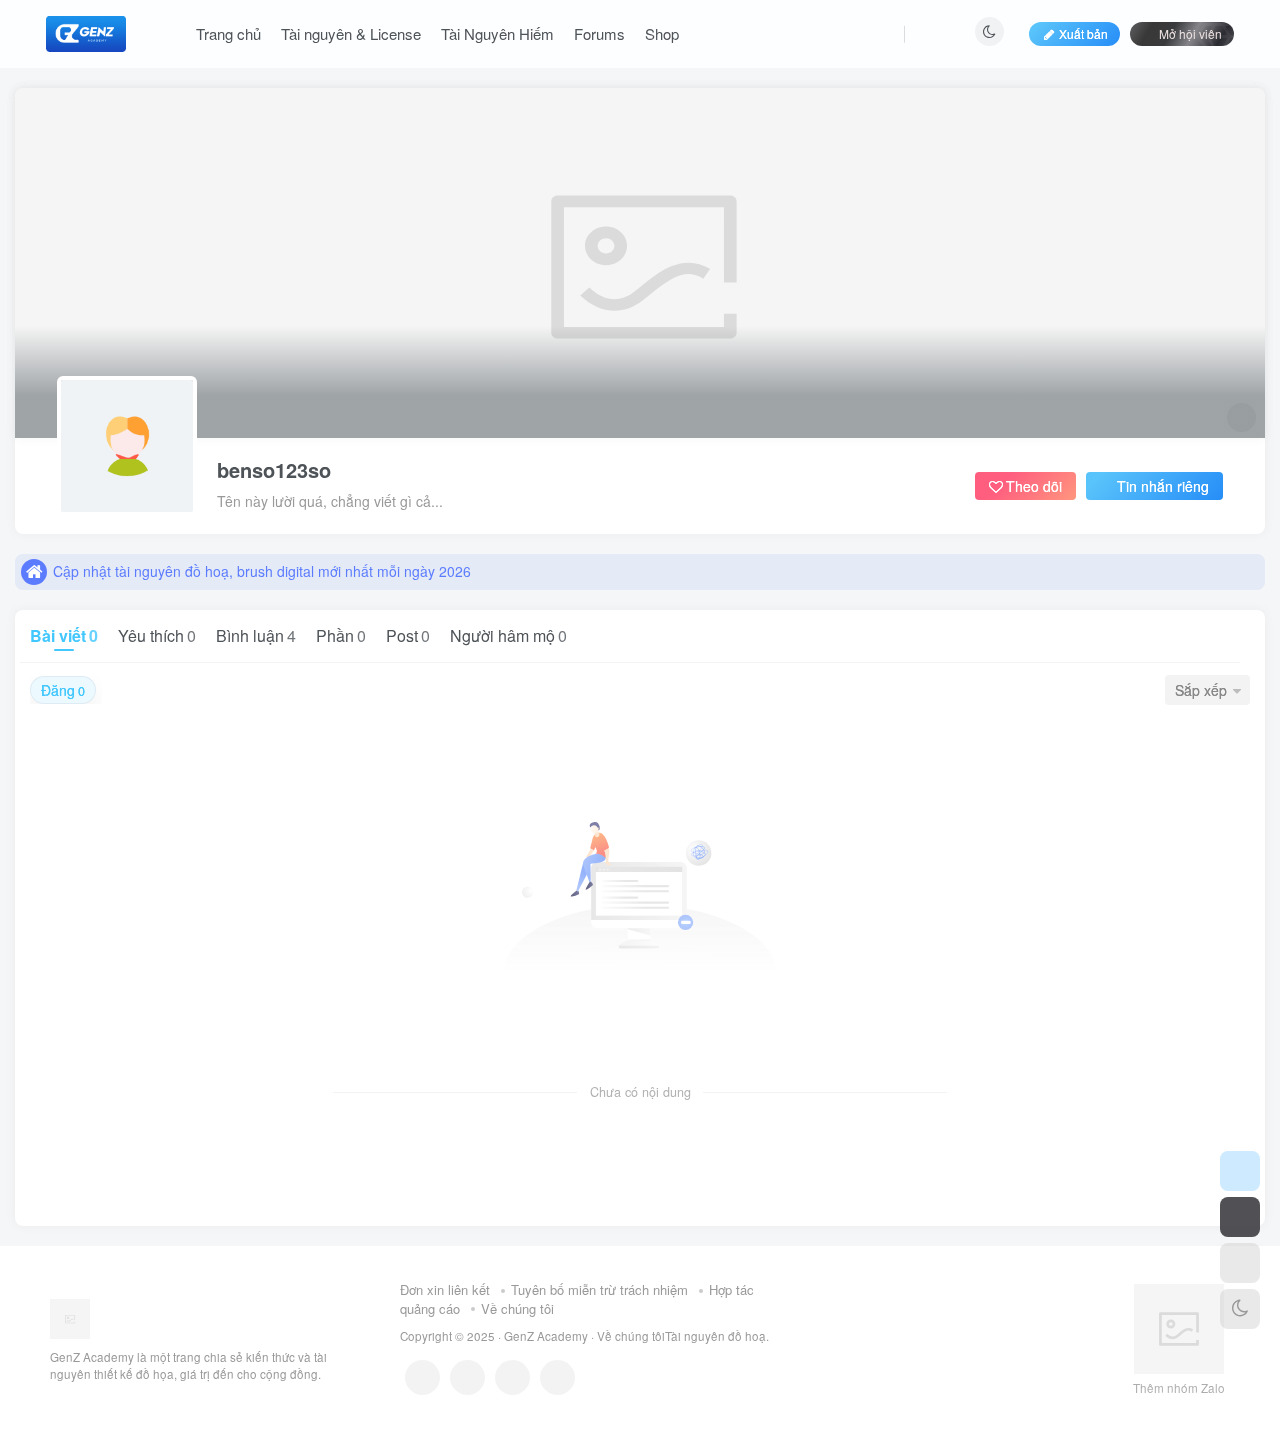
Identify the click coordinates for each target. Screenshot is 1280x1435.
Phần (341, 635)
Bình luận (256, 635)
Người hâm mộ (508, 635)
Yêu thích (157, 635)
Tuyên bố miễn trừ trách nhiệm (599, 1289)
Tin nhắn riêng (1163, 486)
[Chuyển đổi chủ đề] (1240, 1309)
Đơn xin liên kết (445, 1289)
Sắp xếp (1201, 690)
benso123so (274, 470)
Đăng (63, 690)
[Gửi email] (557, 1377)
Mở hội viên (1190, 33)
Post (408, 635)
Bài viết (64, 635)
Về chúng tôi (517, 1308)
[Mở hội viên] (1240, 1217)
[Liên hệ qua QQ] (467, 1377)
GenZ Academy (546, 1336)
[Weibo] (512, 1377)
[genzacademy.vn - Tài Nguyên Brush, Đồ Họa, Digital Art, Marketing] (70, 1316)
